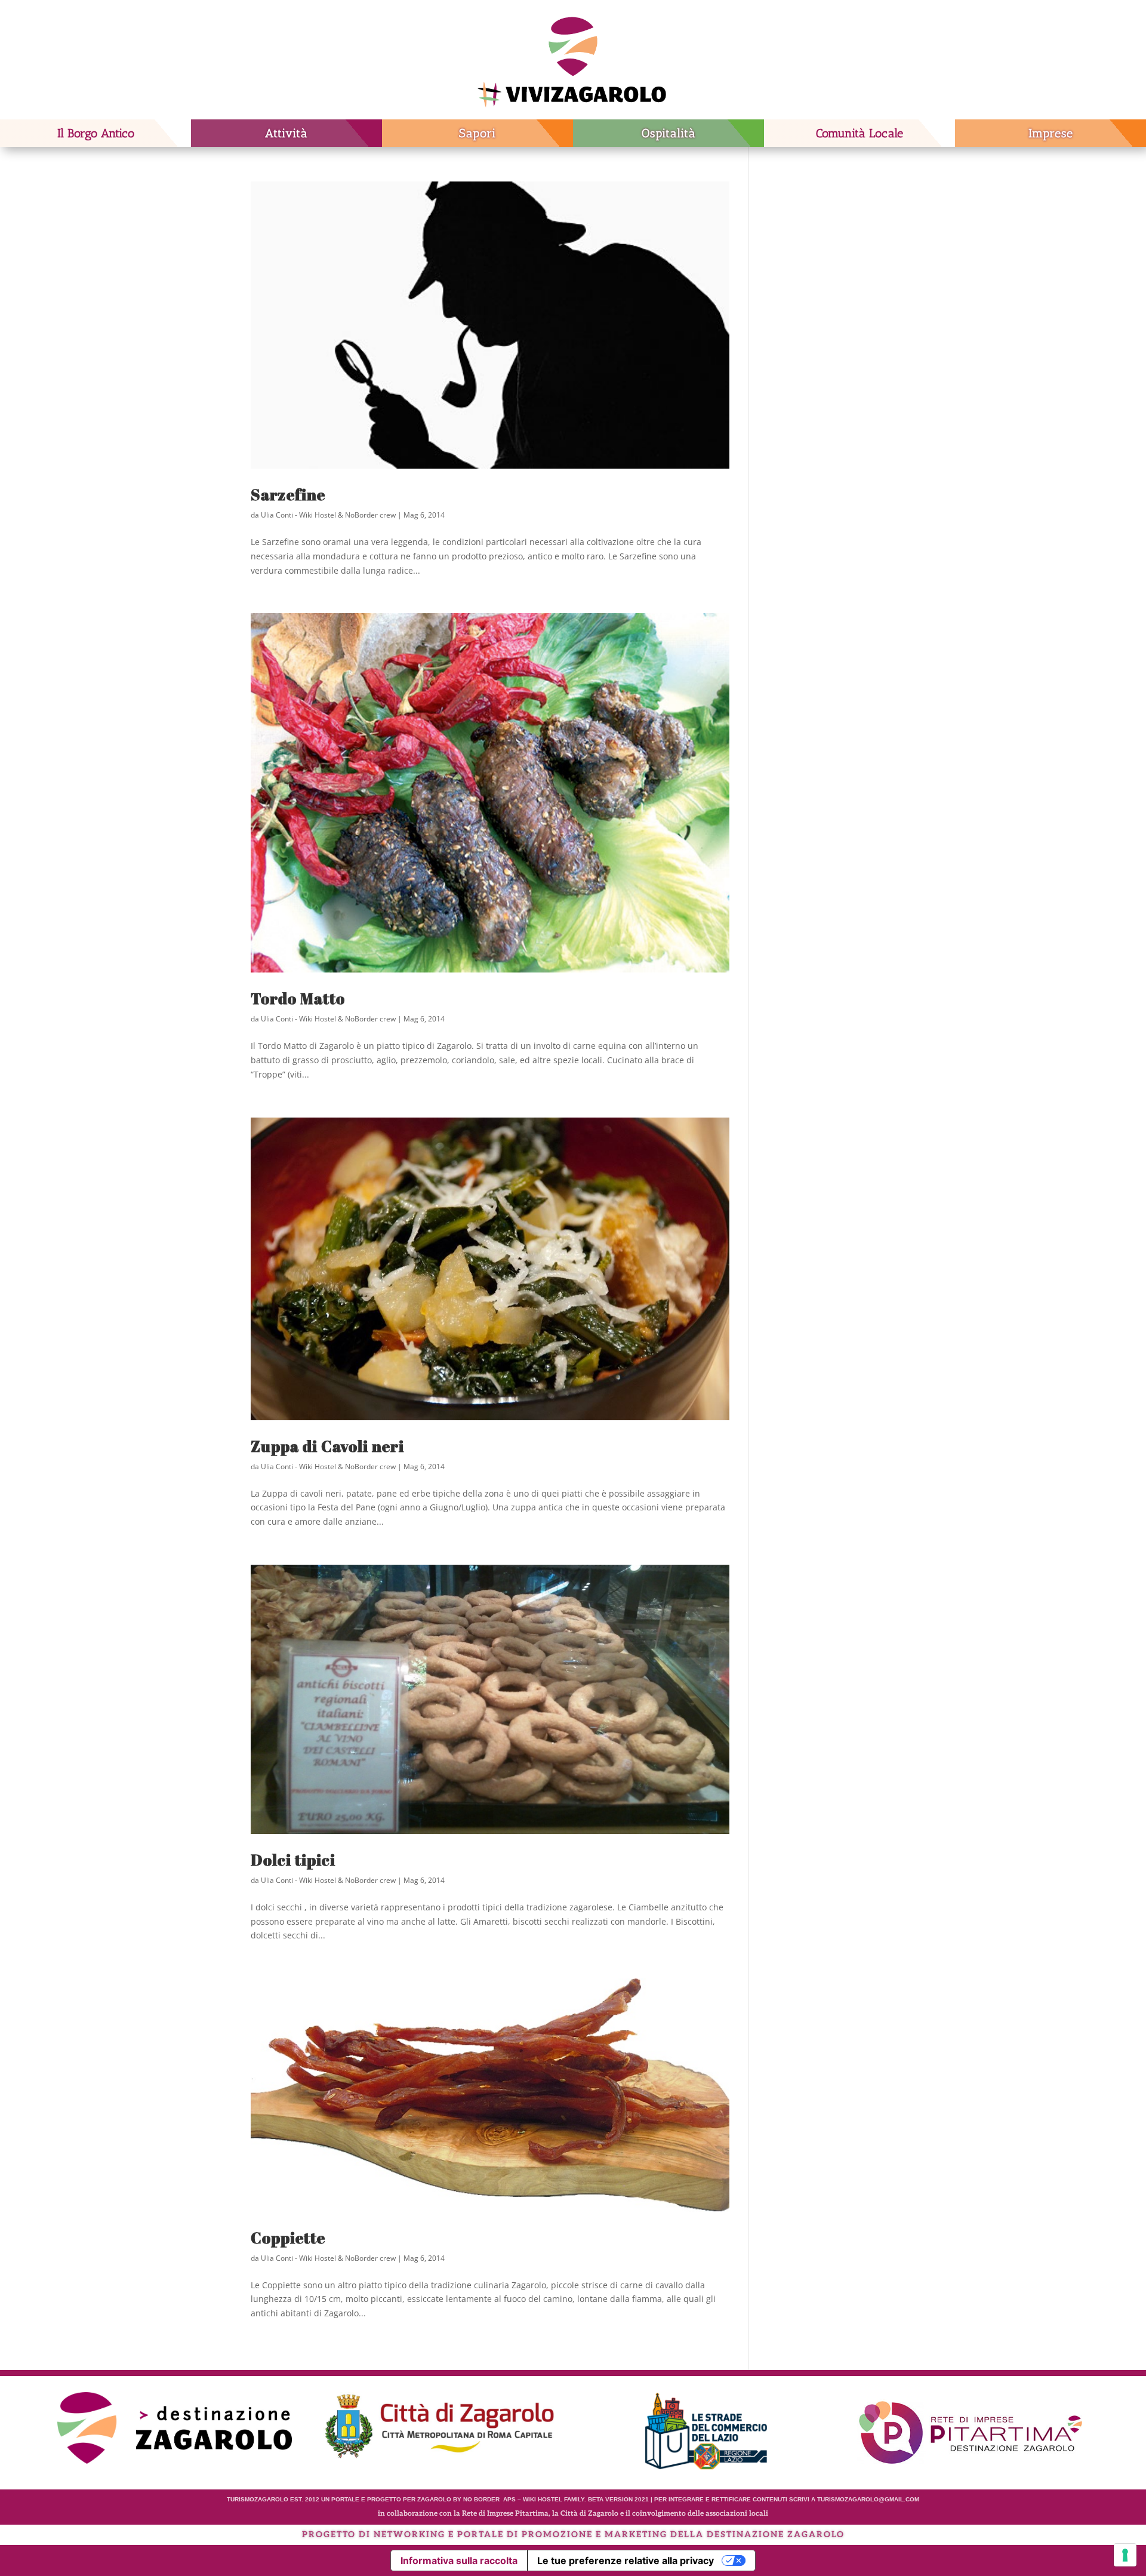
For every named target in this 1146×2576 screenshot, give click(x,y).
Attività (286, 133)
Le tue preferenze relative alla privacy (626, 2560)
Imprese (1051, 133)
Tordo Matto (298, 998)
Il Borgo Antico (96, 133)
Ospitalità (669, 133)
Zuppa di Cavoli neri (327, 1446)
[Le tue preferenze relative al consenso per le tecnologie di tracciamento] (1125, 2555)
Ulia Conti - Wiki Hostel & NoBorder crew (328, 515)
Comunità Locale (860, 133)
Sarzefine (288, 494)
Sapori (478, 133)
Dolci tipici (293, 1860)
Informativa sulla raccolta (459, 2560)
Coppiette (288, 2238)
